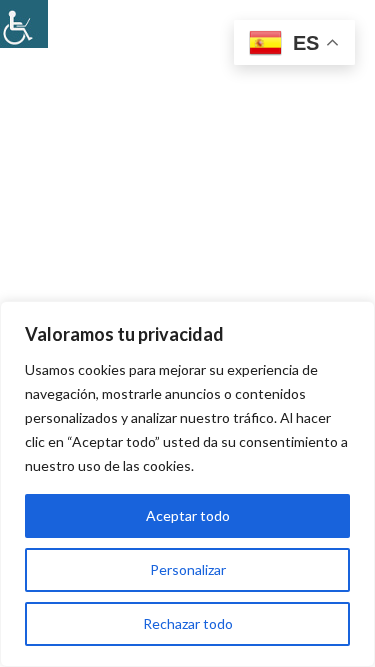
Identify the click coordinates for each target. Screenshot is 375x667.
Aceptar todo (188, 515)
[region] (187, 484)
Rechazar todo (188, 623)
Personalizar (188, 569)
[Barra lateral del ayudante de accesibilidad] (24, 24)
